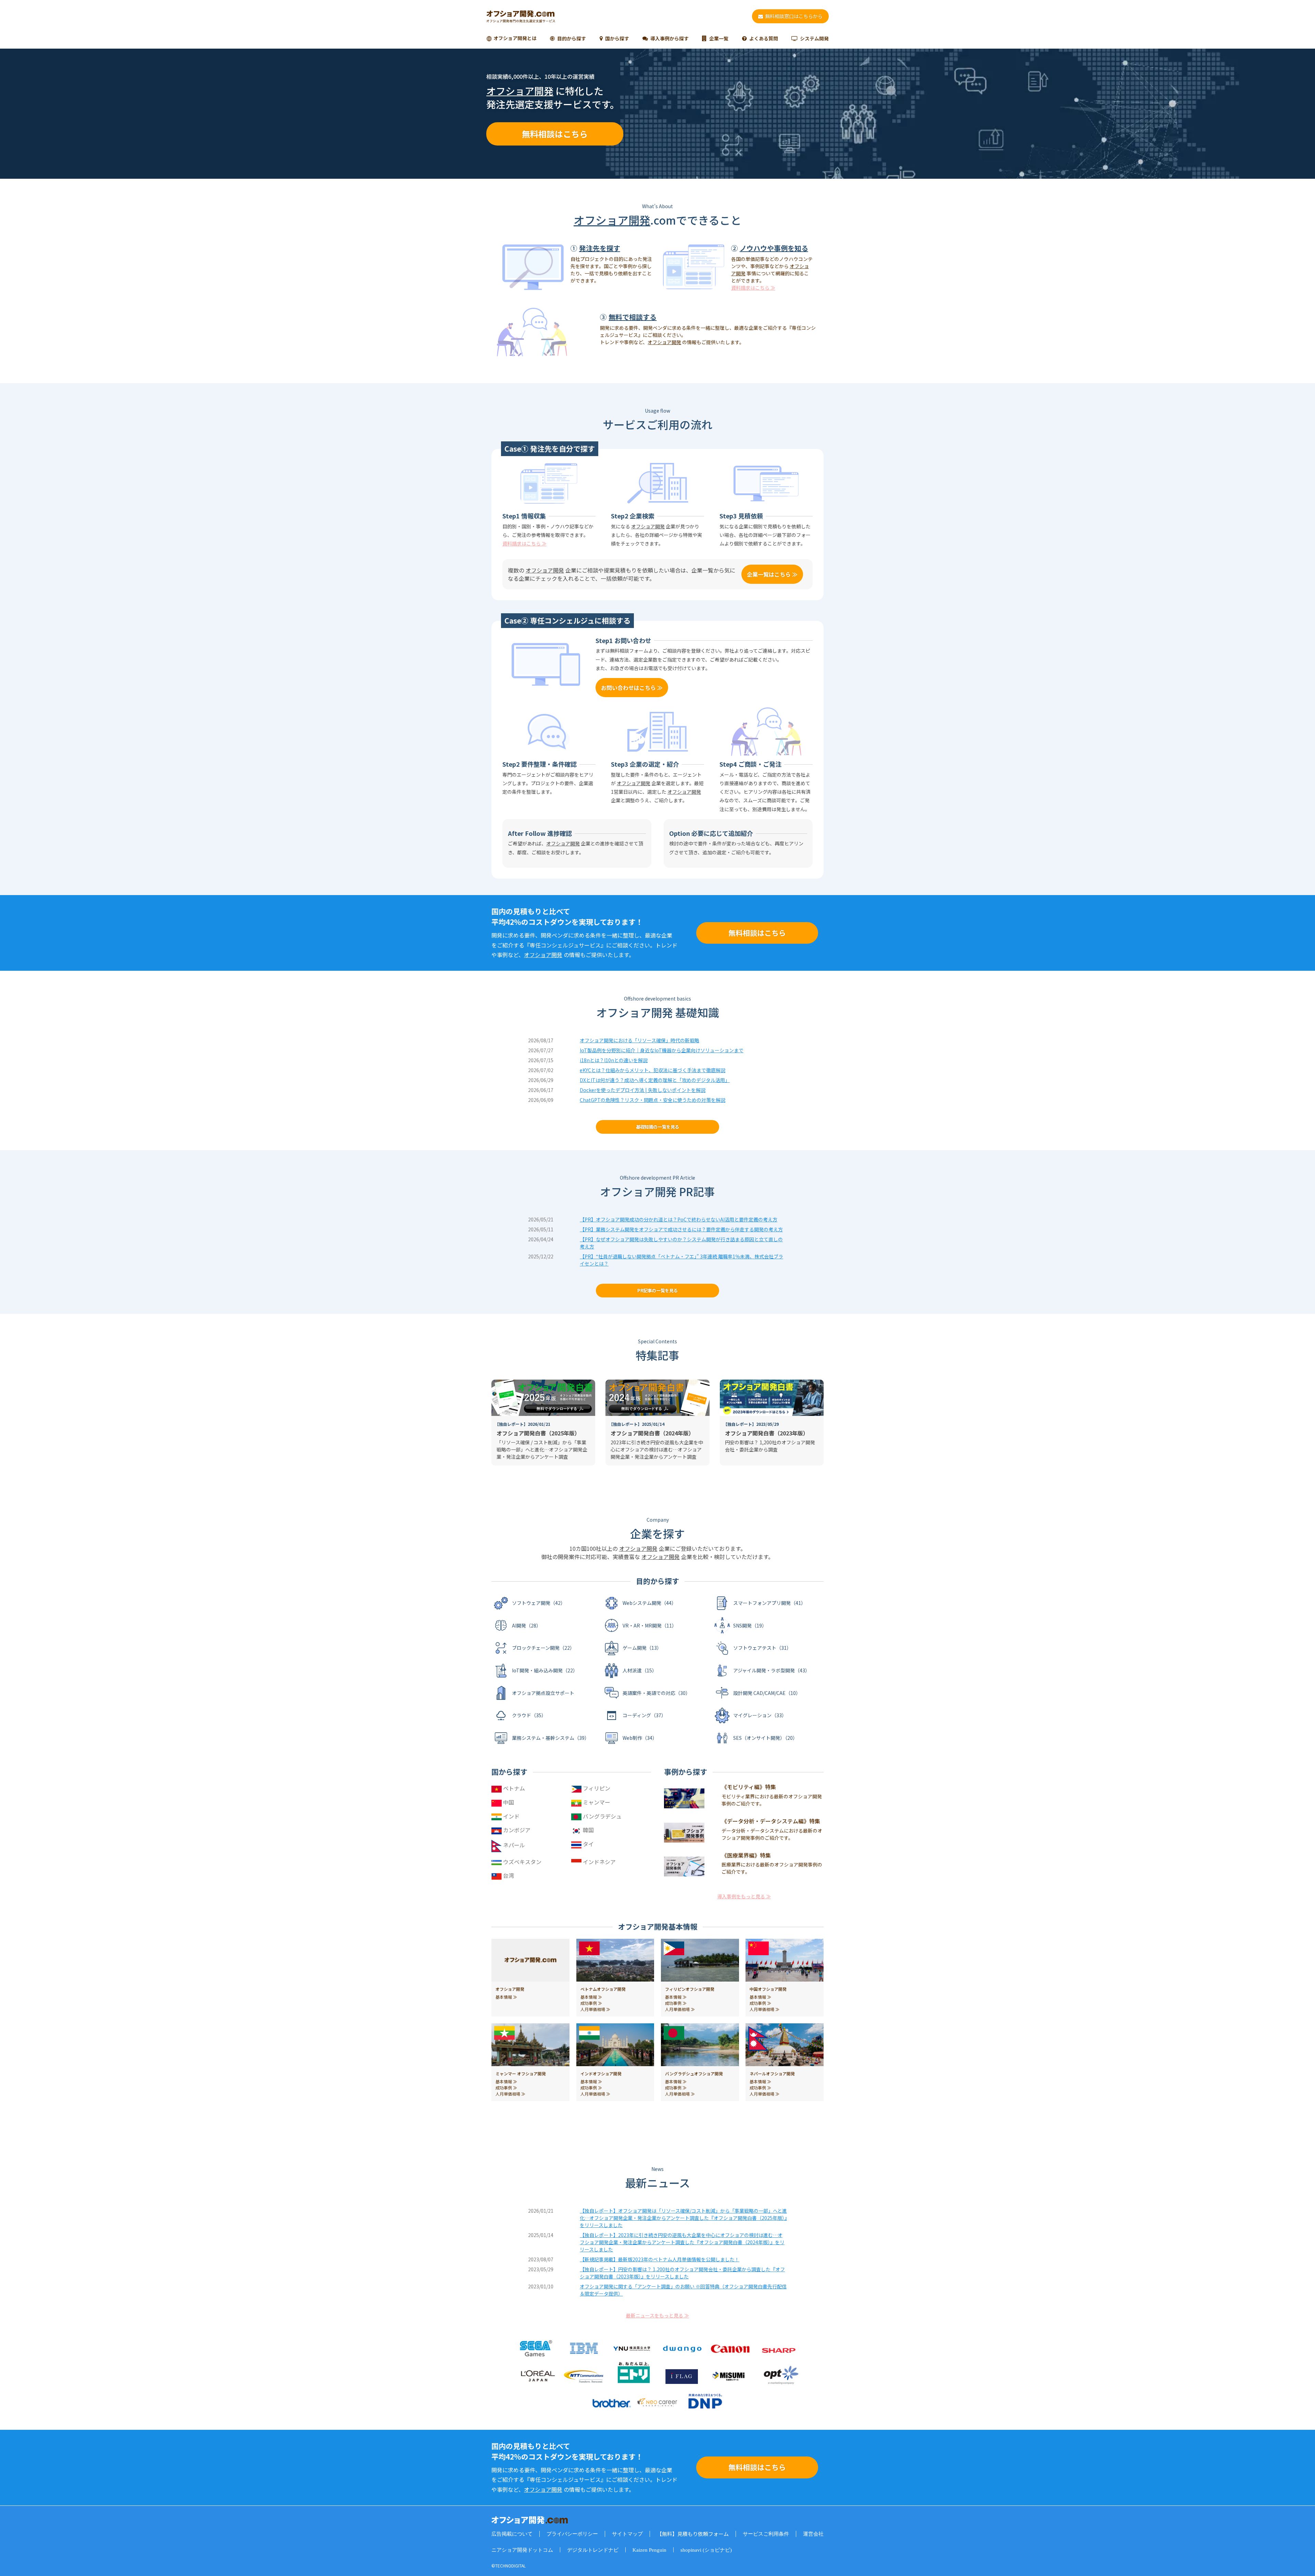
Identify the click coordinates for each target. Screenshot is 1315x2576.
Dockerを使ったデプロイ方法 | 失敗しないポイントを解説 (643, 1090)
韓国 (588, 1830)
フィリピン (596, 1788)
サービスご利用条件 (766, 2534)
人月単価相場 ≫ (595, 2009)
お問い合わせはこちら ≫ (632, 688)
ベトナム (513, 1788)
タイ (588, 1844)
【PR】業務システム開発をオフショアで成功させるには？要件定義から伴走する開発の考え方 (681, 1229)
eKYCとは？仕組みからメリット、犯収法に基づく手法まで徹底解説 (653, 1070)
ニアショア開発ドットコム (522, 2550)
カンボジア (516, 1830)
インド (511, 1816)
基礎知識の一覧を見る (657, 1127)
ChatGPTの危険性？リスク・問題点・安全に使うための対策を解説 (653, 1100)
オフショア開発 (520, 91)
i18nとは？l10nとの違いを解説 (614, 1060)
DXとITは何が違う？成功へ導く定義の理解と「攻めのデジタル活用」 (655, 1080)
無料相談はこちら (555, 134)
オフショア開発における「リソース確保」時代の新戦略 (640, 1040)
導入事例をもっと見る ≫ (744, 1896)
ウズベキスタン (522, 1862)
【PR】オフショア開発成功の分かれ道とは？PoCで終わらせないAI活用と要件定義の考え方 (679, 1219)
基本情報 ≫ (506, 1997)
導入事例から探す (669, 38)
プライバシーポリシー (572, 2534)
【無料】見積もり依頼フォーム (693, 2534)
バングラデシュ (602, 1816)
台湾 (508, 1875)
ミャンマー (596, 1802)
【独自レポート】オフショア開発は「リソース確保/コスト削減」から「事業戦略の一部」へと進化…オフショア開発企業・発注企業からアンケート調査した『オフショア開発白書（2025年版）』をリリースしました (683, 2218)
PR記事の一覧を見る (657, 1290)
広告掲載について (512, 2534)
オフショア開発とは (515, 38)
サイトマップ (627, 2534)
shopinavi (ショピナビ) (706, 2550)
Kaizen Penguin (649, 2550)
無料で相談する (633, 317)
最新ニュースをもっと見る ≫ (657, 2315)
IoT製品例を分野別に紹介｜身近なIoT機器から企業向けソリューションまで (662, 1050)
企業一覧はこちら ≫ (772, 574)
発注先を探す (600, 248)
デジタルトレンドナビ (593, 2550)
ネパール (513, 1845)
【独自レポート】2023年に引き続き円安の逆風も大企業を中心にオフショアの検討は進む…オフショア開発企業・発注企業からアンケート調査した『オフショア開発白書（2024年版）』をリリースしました (682, 2242)
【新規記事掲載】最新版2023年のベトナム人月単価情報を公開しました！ (660, 2259)
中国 (508, 1802)
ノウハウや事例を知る (774, 248)
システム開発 (814, 38)
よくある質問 (764, 38)
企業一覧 (719, 38)
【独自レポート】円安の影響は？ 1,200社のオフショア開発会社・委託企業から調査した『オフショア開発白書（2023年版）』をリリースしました (682, 2273)
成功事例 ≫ (591, 2003)
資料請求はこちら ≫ (753, 288)
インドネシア (599, 1862)
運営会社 (813, 2534)
